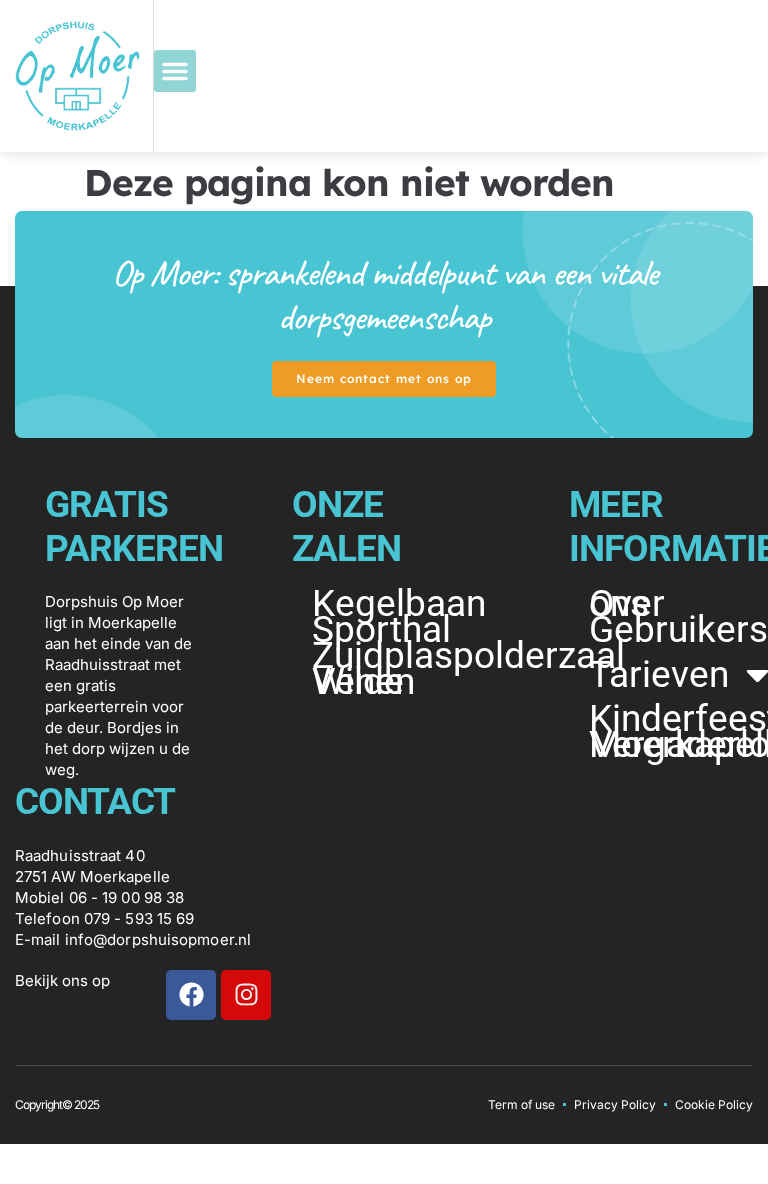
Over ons (627, 604)
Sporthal (381, 630)
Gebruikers (671, 630)
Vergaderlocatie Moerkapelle (671, 745)
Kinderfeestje (671, 719)
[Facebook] (191, 995)
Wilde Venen (363, 682)
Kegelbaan (394, 604)
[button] (175, 71)
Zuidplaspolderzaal (394, 656)
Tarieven (659, 674)
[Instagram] (246, 995)
